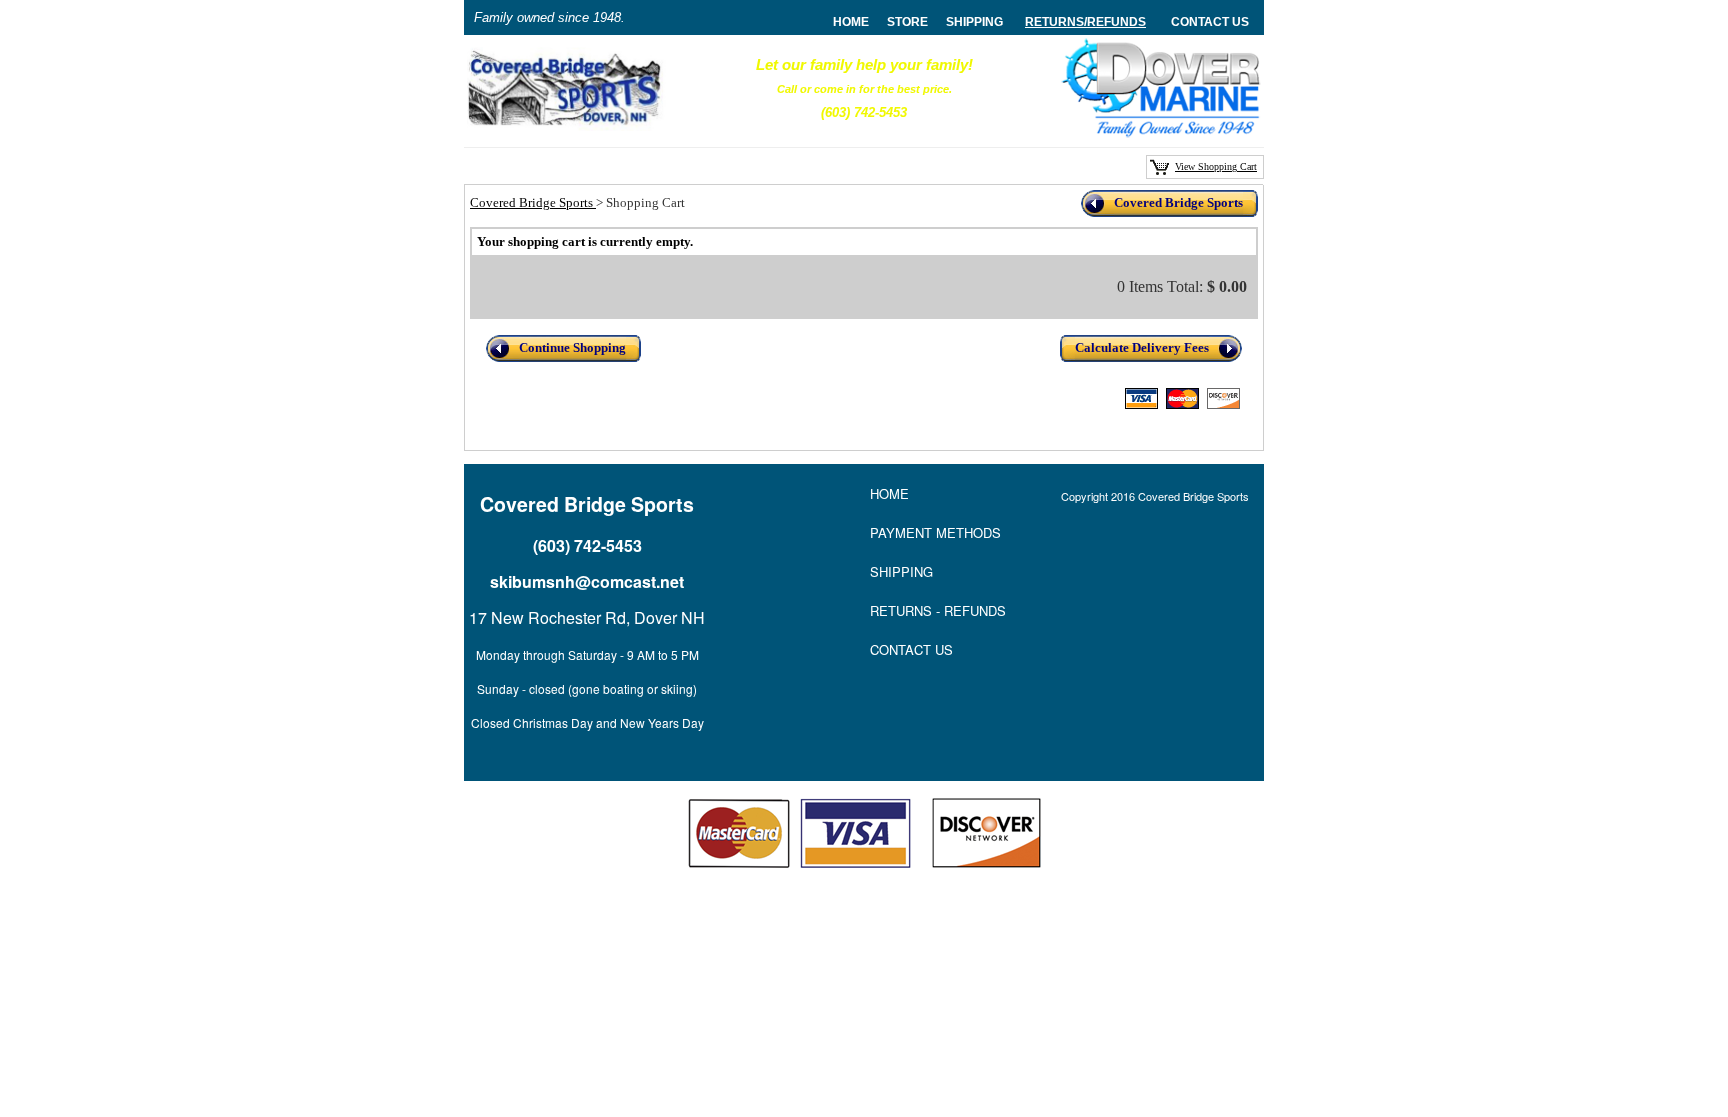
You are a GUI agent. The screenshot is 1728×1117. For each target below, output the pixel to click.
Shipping (974, 22)
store (907, 22)
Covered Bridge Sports (533, 202)
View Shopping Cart (1216, 166)
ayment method (935, 532)
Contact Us (1210, 22)
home (851, 22)
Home (889, 493)
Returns (1054, 22)
